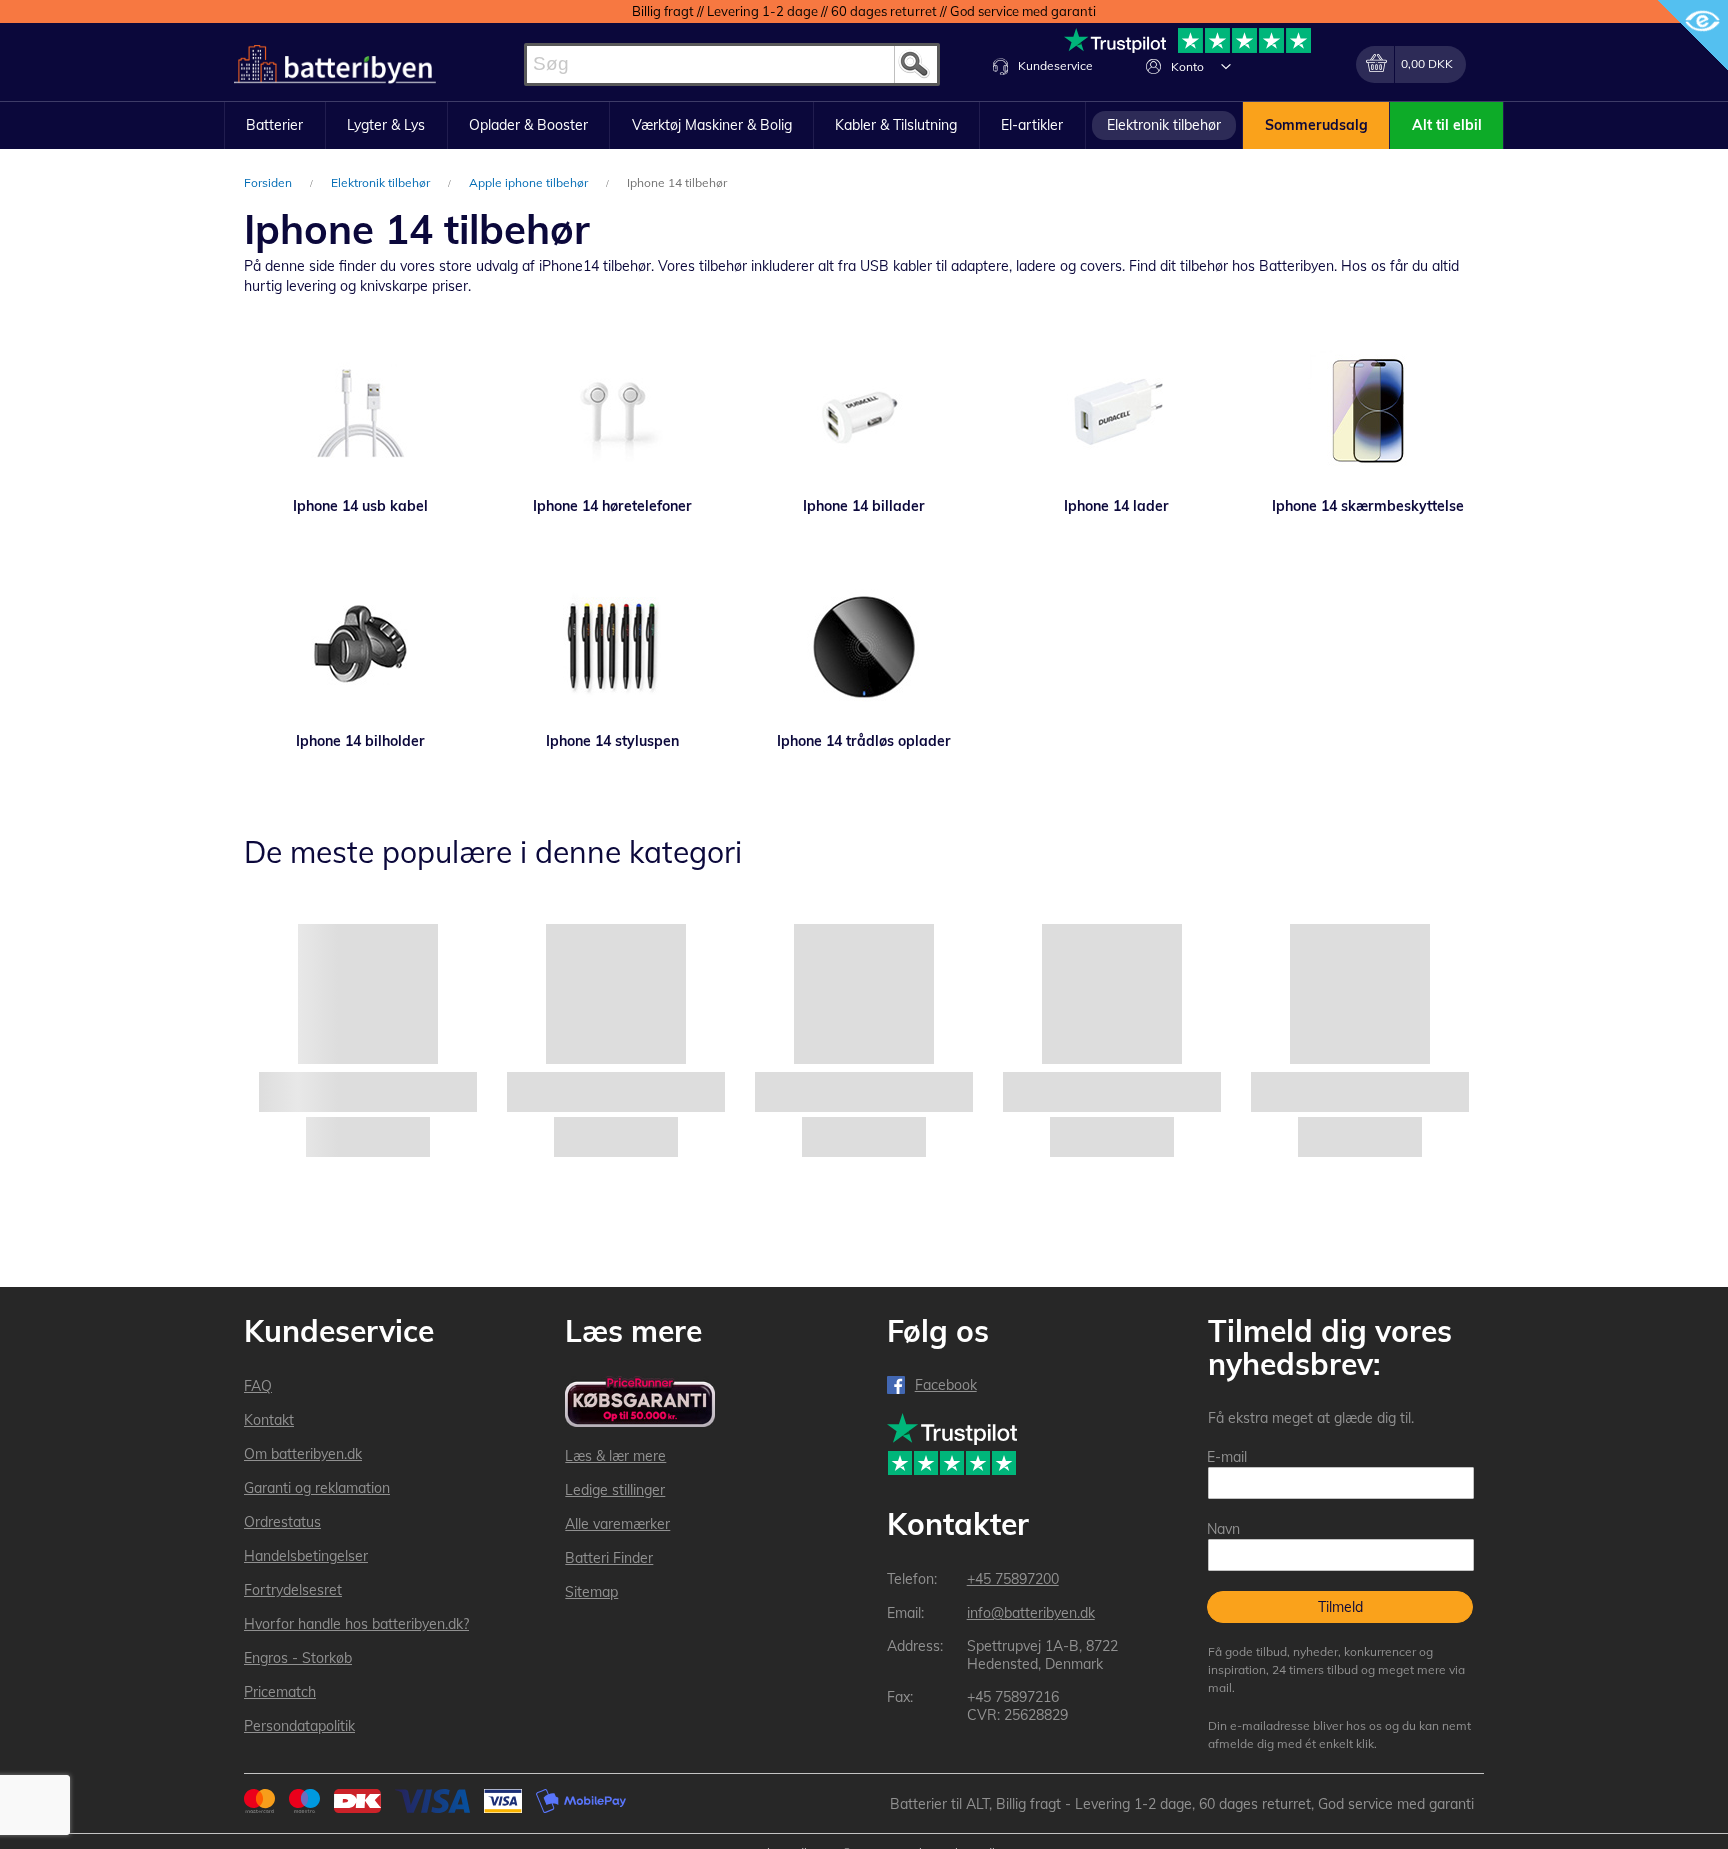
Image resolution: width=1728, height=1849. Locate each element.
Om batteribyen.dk (303, 1454)
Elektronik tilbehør (382, 182)
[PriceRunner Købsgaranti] (640, 1403)
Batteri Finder (609, 1558)
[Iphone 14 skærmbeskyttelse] (1368, 411)
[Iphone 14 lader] (1116, 411)
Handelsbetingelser (306, 1556)
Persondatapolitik (299, 1726)
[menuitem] (275, 126)
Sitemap (591, 1592)
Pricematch (280, 1692)
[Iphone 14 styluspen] (612, 646)
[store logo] (335, 64)
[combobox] (732, 64)
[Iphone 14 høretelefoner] (612, 411)
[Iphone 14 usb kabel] (360, 411)
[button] (1226, 66)
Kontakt (269, 1420)
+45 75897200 (1013, 1579)
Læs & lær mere (615, 1456)
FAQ (258, 1386)
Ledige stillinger (615, 1490)
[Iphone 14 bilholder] (360, 646)
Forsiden (269, 182)
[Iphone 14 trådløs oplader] (864, 646)
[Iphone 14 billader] (864, 411)
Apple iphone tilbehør (530, 182)
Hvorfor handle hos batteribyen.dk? (356, 1624)
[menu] (864, 126)
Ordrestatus (282, 1522)
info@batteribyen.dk (1031, 1613)
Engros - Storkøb (298, 1658)
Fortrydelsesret (293, 1590)
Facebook (946, 1385)
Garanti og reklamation (317, 1488)
